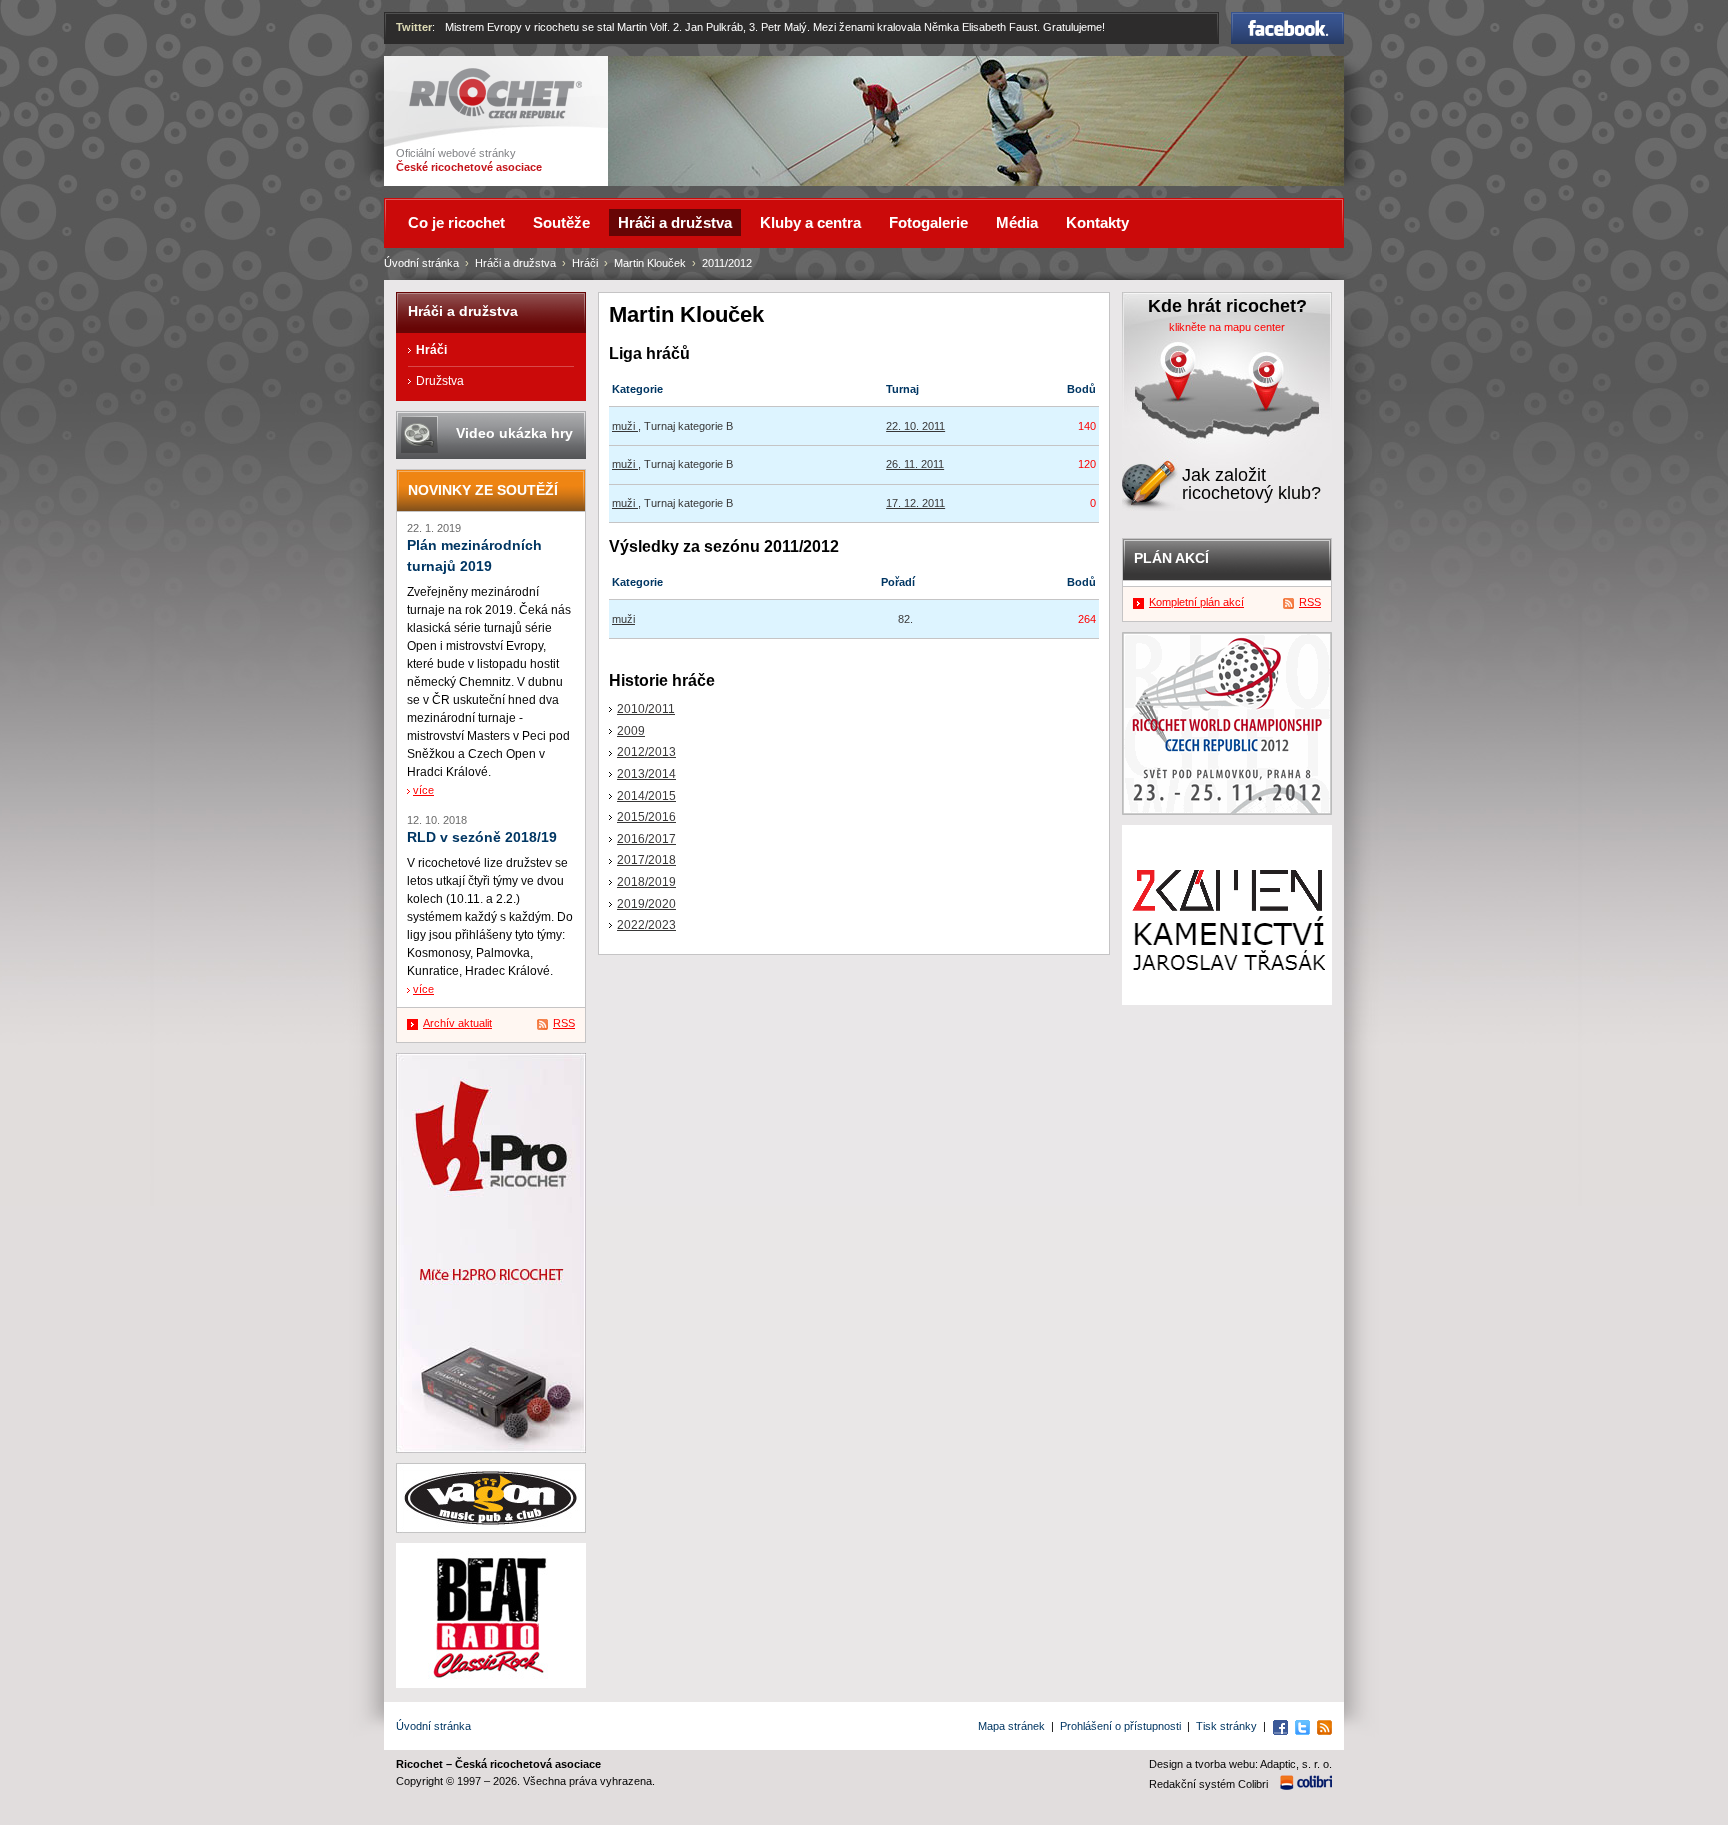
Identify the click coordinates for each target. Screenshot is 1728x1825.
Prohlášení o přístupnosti (1120, 1726)
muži (625, 426)
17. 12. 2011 (915, 503)
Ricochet (434, 77)
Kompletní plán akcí (1196, 602)
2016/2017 (646, 839)
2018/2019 (646, 882)
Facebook (1288, 21)
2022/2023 (646, 925)
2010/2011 (646, 709)
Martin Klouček (650, 263)
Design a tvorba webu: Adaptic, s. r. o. (1240, 1764)
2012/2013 (646, 752)
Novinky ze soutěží (483, 490)
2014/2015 (646, 796)
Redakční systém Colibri (1208, 1784)
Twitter (414, 27)
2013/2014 (646, 774)
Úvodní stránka (421, 263)
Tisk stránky (1226, 1726)
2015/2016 (646, 817)
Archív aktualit (457, 1023)
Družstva (440, 381)
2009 (631, 731)
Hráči (585, 263)
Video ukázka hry (514, 433)
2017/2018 (646, 860)
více (423, 790)
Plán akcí (1171, 558)
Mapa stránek (1011, 1726)
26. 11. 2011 (915, 464)
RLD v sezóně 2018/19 (482, 837)
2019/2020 (646, 904)
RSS (564, 1023)
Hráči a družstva (515, 263)
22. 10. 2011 (915, 426)
